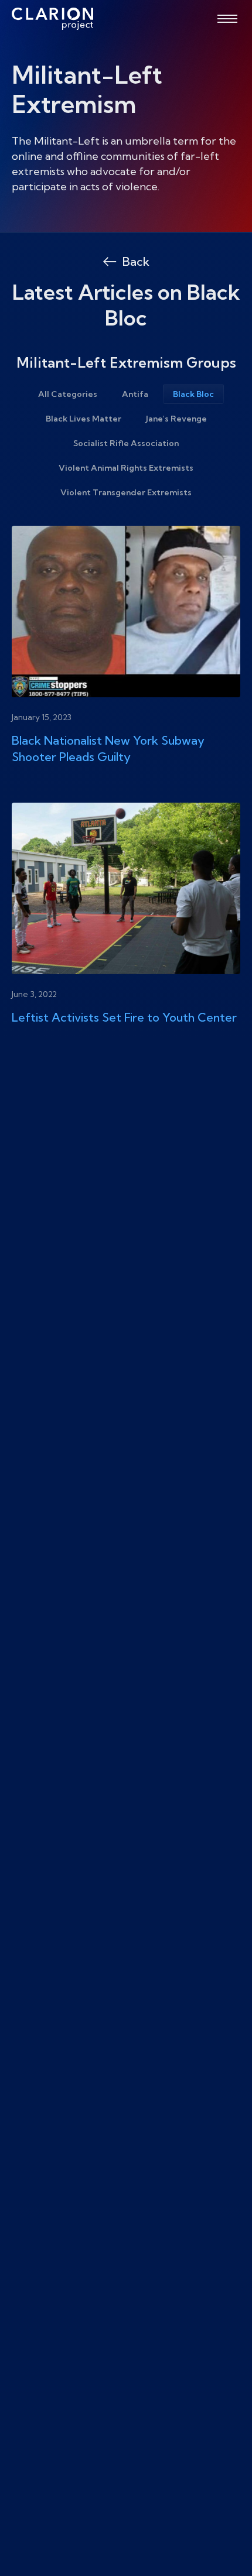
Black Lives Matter (84, 419)
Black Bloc (193, 394)
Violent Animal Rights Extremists (126, 468)
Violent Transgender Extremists (126, 492)
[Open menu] (227, 19)
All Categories (68, 394)
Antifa (135, 394)
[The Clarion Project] (52, 19)
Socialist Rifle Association (126, 443)
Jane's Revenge (176, 419)
